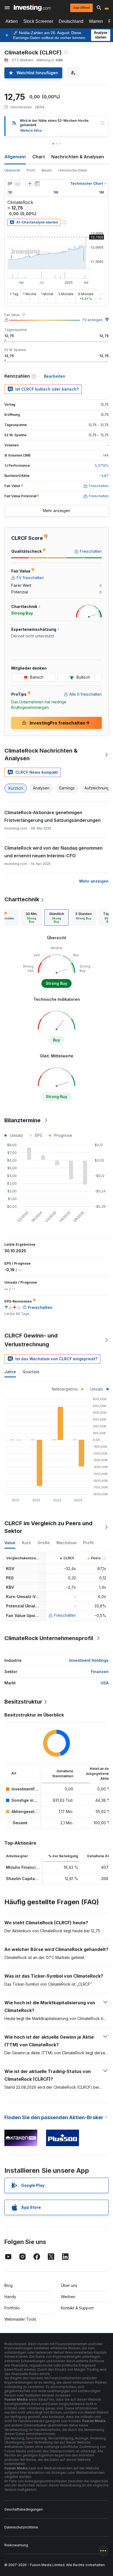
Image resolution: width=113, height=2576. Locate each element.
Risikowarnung (16, 2545)
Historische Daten (73, 170)
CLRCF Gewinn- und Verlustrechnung (31, 1340)
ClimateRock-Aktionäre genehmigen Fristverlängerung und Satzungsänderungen (53, 816)
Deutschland (71, 21)
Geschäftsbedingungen (24, 2509)
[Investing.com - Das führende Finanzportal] (32, 8)
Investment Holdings (89, 1660)
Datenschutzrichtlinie (21, 2527)
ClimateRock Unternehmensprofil (49, 1638)
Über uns (69, 2285)
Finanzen (100, 1672)
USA (105, 1683)
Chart (39, 157)
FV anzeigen (93, 320)
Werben (68, 2297)
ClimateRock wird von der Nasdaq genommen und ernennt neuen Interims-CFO (53, 852)
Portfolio (12, 2308)
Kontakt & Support (77, 2308)
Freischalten (65, 1615)
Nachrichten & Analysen (78, 157)
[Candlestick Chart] (10, 184)
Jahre (10, 1372)
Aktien (12, 21)
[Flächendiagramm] (18, 184)
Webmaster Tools (20, 2319)
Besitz (47, 170)
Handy (10, 2297)
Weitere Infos (31, 130)
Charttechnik (22, 899)
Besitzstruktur (23, 1702)
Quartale (31, 1372)
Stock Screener (38, 21)
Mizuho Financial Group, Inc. (34, 1867)
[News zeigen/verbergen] (37, 184)
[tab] (32, 917)
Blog (9, 2285)
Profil (31, 170)
